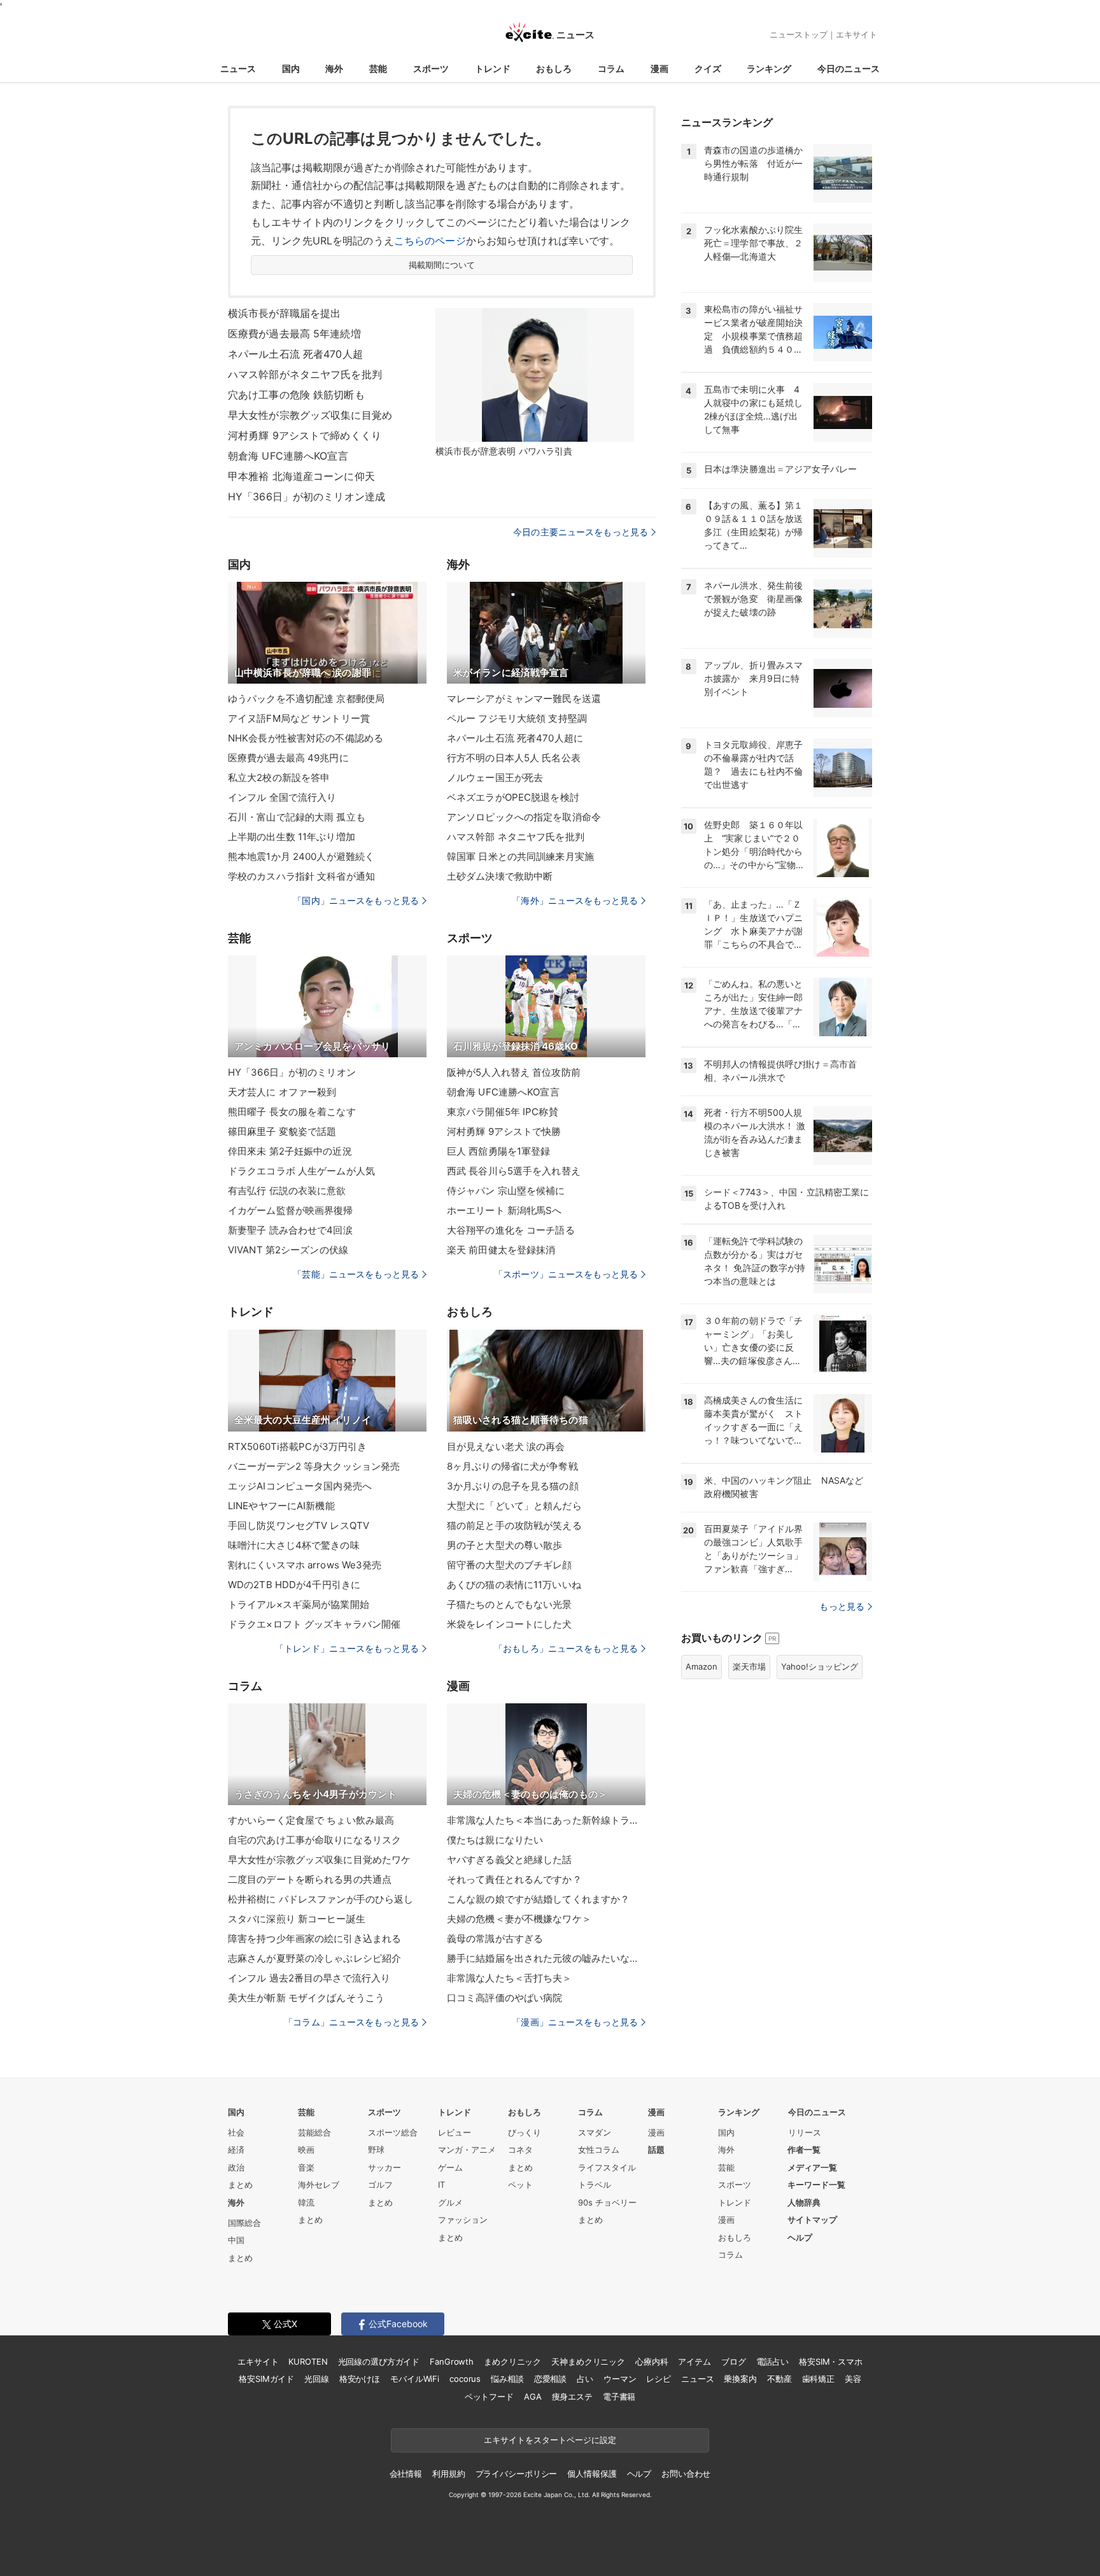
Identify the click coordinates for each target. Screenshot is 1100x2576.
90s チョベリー (607, 2202)
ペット (520, 2185)
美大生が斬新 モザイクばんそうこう (306, 1998)
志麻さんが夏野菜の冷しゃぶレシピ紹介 (314, 1958)
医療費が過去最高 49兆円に (288, 758)
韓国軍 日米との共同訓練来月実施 (520, 856)
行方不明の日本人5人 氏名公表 (514, 758)
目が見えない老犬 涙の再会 (506, 1446)
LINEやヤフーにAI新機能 (281, 1506)
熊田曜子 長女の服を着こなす (292, 1112)
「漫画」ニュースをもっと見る (575, 2022)
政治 (236, 2167)
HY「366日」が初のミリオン (292, 1072)
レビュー (455, 2132)
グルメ (450, 2202)
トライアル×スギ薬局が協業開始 (299, 1604)
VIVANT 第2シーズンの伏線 (288, 1250)
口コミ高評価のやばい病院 (504, 1998)
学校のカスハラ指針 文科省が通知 (301, 876)
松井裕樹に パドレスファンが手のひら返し (321, 1899)
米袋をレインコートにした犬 (510, 1624)
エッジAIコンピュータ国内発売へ (300, 1486)
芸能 (378, 68)
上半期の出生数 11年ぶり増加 (292, 837)
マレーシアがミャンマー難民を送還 (524, 699)
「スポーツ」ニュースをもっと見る (566, 1274)
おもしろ (554, 68)
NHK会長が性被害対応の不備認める (306, 738)
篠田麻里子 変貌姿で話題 (282, 1131)
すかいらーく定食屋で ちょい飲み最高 (311, 1820)
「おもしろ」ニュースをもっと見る (566, 1648)
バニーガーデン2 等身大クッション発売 (314, 1466)
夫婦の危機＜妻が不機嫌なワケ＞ (519, 1919)
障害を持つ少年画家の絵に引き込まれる (314, 1939)
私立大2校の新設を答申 (279, 778)
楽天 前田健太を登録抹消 (501, 1250)
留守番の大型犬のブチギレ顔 (510, 1565)
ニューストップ (799, 34)
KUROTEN (308, 2361)
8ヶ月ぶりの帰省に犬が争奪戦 (512, 1466)
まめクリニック (512, 2361)
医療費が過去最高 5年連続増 (294, 334)
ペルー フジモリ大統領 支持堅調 (517, 718)
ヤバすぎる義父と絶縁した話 (510, 1860)
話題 (656, 2150)
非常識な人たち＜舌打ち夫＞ (510, 1978)
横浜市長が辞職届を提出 (284, 313)
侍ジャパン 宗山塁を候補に (506, 1191)
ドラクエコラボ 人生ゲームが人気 (301, 1171)
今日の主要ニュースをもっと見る (581, 532)
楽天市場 (749, 1666)
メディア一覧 (812, 2167)
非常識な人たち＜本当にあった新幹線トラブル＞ (546, 1820)
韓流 (306, 2202)
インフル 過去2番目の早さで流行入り (309, 1978)
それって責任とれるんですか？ (514, 1879)
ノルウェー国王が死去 (495, 778)
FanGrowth (452, 2361)
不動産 (779, 2379)
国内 (291, 68)
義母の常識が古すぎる (495, 1939)
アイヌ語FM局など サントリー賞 (299, 718)
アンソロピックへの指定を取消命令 (524, 817)
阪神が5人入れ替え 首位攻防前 (514, 1072)
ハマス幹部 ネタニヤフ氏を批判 (516, 837)
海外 (334, 68)
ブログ (734, 2361)
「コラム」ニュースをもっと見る (351, 2022)
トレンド (493, 68)
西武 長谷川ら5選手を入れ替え (514, 1171)
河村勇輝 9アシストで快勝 (504, 1131)
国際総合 (244, 2223)
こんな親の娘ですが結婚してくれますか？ (538, 1899)
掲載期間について (442, 265)
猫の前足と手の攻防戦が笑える (514, 1525)
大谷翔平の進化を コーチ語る (511, 1230)
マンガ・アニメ (467, 2150)
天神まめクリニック (588, 2361)
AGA (533, 2397)
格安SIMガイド (266, 2379)
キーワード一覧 (816, 2185)
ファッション (463, 2220)
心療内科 (652, 2361)
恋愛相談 (550, 2379)
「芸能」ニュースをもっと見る (356, 1274)
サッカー (384, 2167)
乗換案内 (740, 2379)
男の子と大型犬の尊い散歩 (504, 1545)
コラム (611, 68)
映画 (306, 2150)
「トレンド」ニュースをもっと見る (347, 1648)
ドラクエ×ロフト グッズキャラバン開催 (314, 1624)
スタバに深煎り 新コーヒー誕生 (297, 1919)
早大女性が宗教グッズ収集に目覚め (310, 415)
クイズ (708, 68)
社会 (236, 2132)
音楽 (306, 2167)
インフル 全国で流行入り (282, 797)
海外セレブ (319, 2185)
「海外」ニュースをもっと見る (575, 900)
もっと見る (842, 1606)
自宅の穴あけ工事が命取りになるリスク (314, 1840)
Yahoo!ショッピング (820, 1666)
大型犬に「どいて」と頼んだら (514, 1506)
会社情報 (406, 2474)
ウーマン (620, 2379)
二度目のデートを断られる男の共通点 (310, 1879)
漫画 (659, 68)
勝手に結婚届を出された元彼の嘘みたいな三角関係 (546, 1958)
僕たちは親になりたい (495, 1840)
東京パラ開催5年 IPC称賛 (503, 1112)
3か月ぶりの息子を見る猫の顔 (513, 1486)
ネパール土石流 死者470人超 (295, 354)
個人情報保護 (592, 2474)
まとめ (240, 2185)
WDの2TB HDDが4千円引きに (294, 1585)
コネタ (520, 2150)
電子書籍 (619, 2397)
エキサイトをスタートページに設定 (550, 2440)
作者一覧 (804, 2150)
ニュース (238, 68)
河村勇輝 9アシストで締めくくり (305, 435)
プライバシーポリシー (517, 2474)
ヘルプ (800, 2237)
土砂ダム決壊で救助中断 (500, 876)
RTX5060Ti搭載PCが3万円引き (297, 1446)
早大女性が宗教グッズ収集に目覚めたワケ (319, 1860)
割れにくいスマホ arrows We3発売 (305, 1565)
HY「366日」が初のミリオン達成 (307, 496)
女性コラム (599, 2150)
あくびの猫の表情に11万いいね (514, 1585)
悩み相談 (507, 2379)
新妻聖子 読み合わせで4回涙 (290, 1230)
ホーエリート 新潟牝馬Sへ (504, 1210)
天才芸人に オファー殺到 (282, 1092)
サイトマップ (812, 2220)
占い (585, 2379)
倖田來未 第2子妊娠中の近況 (290, 1151)
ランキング (769, 68)
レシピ (659, 2379)
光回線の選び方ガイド (379, 2361)
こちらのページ (430, 241)
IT (441, 2185)
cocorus (465, 2379)
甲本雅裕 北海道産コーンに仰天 (301, 476)
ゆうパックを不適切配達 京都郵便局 (306, 699)
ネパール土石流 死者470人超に (515, 738)
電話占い (772, 2361)
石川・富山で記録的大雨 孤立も (297, 817)
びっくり (525, 2132)
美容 (853, 2379)
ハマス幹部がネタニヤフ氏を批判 (305, 374)
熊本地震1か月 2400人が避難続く (301, 856)
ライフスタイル (607, 2167)
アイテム (694, 2361)
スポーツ (431, 68)
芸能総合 (314, 2132)
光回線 (317, 2379)
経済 (236, 2150)
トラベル (595, 2185)
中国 (236, 2240)
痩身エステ (572, 2397)
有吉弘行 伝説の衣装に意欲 (287, 1191)
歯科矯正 (818, 2379)
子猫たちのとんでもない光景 (510, 1604)
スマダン (595, 2132)
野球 (376, 2150)
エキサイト (857, 34)
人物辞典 (804, 2202)
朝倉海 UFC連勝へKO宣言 (288, 456)
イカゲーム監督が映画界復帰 (291, 1210)
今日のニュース (849, 68)
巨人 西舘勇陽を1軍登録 (498, 1151)
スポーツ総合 (393, 2132)
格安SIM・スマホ (831, 2361)
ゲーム (450, 2167)
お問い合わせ (686, 2474)
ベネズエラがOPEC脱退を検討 (513, 797)
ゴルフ (380, 2185)
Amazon (702, 1666)
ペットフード (489, 2397)
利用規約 (448, 2474)
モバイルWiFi (415, 2379)
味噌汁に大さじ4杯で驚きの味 (294, 1545)
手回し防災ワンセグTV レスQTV (299, 1525)
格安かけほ (360, 2379)
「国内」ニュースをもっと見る (356, 900)
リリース (805, 2132)
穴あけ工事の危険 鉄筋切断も (296, 395)
